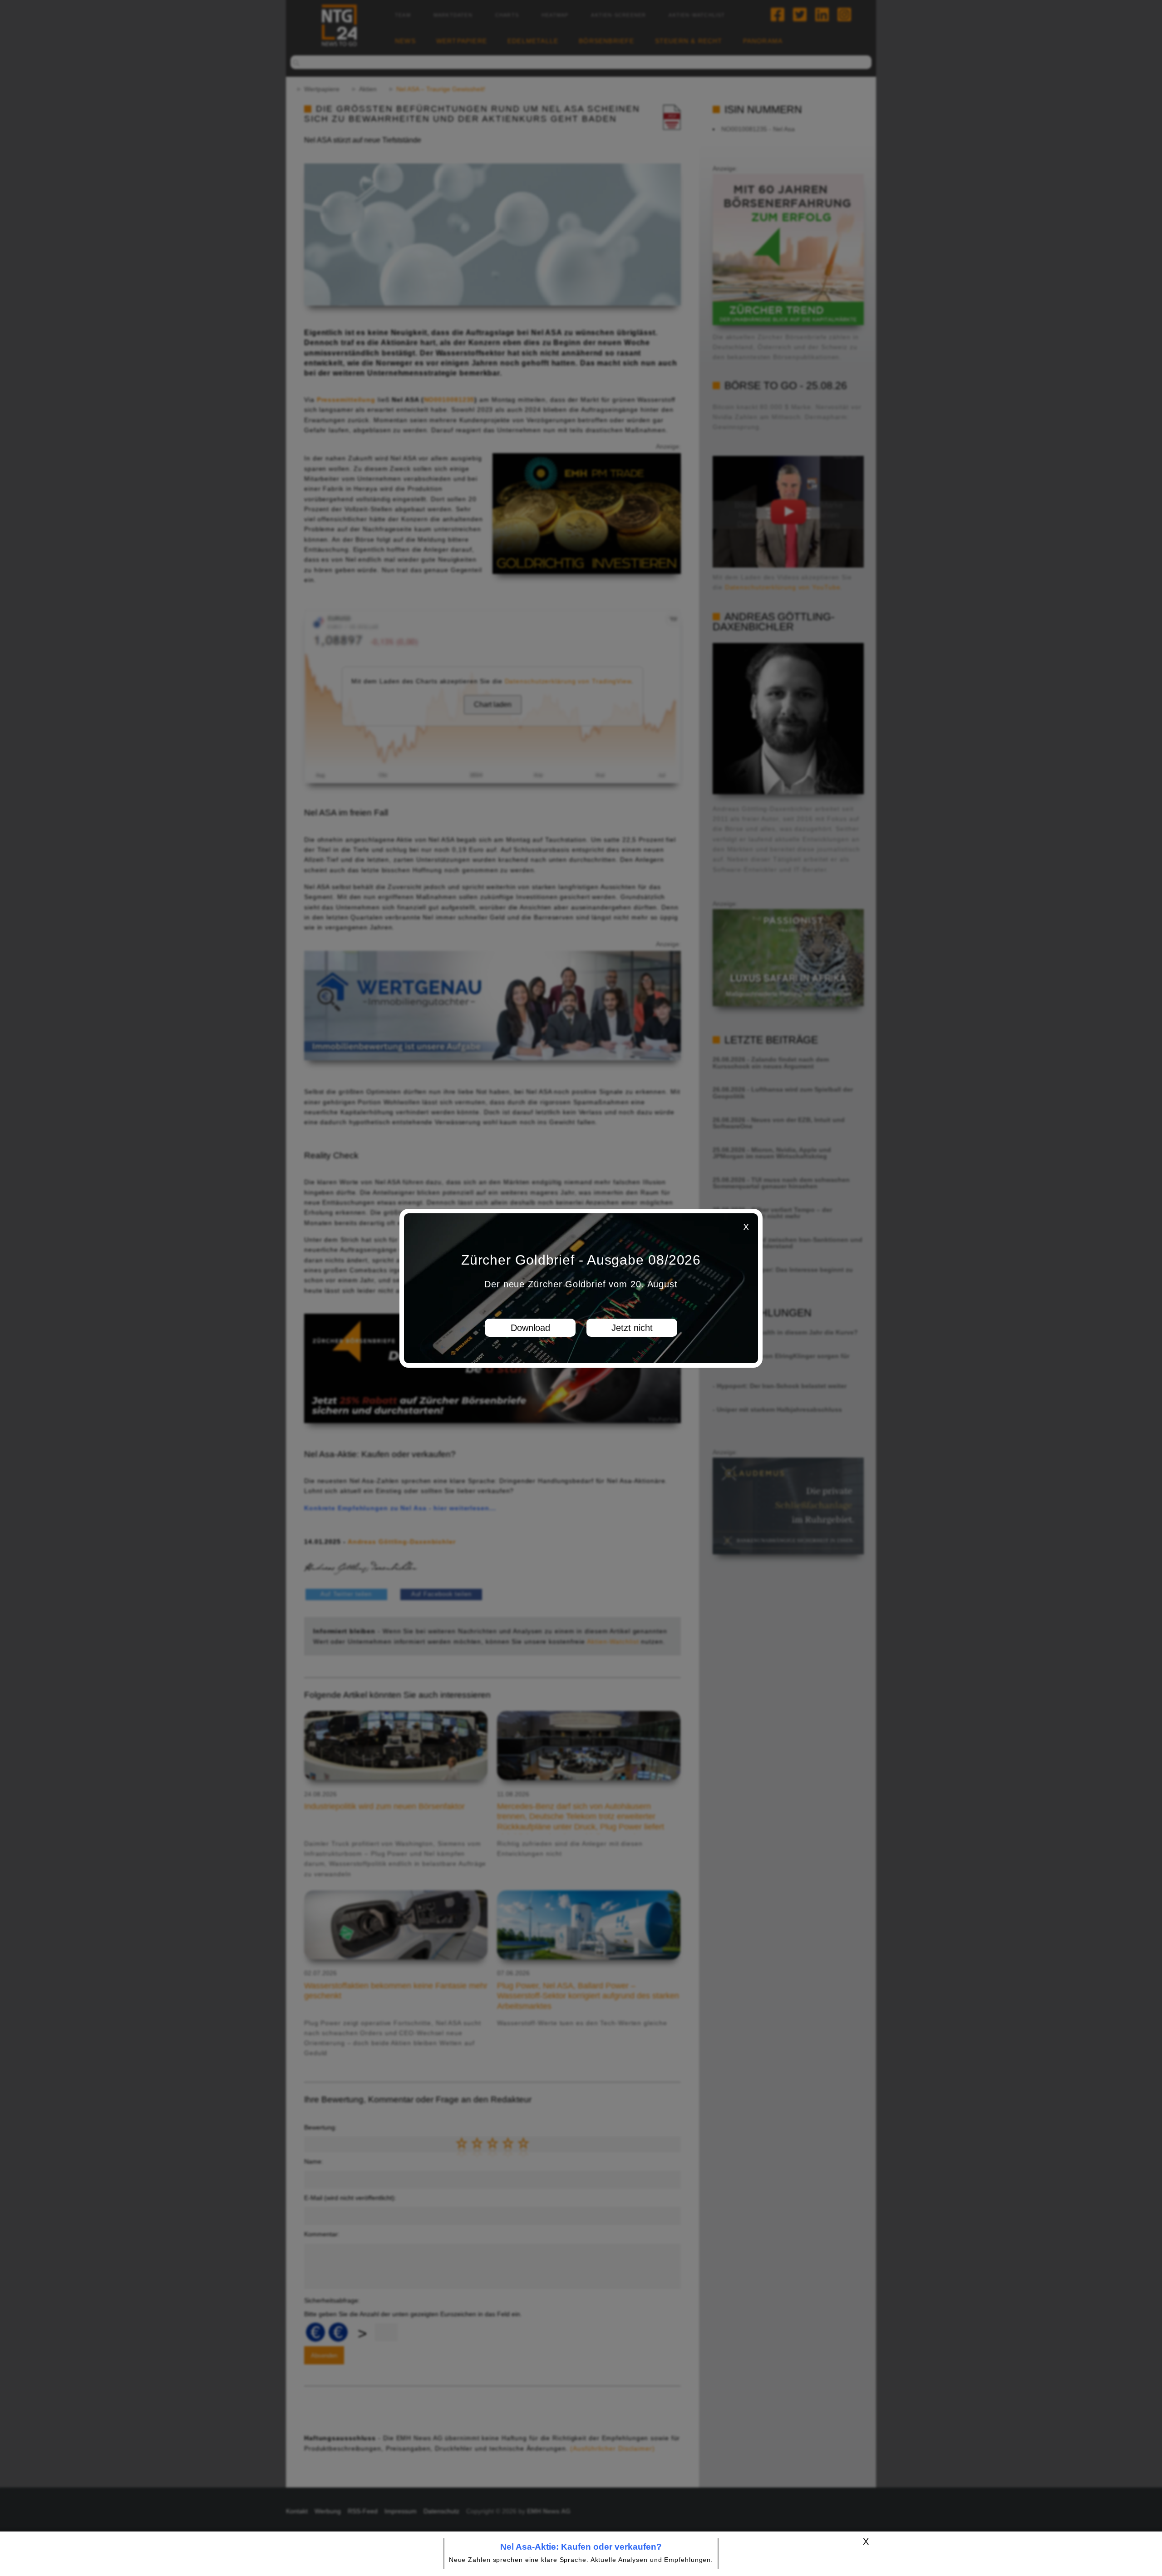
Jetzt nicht (632, 1328)
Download (530, 1328)
